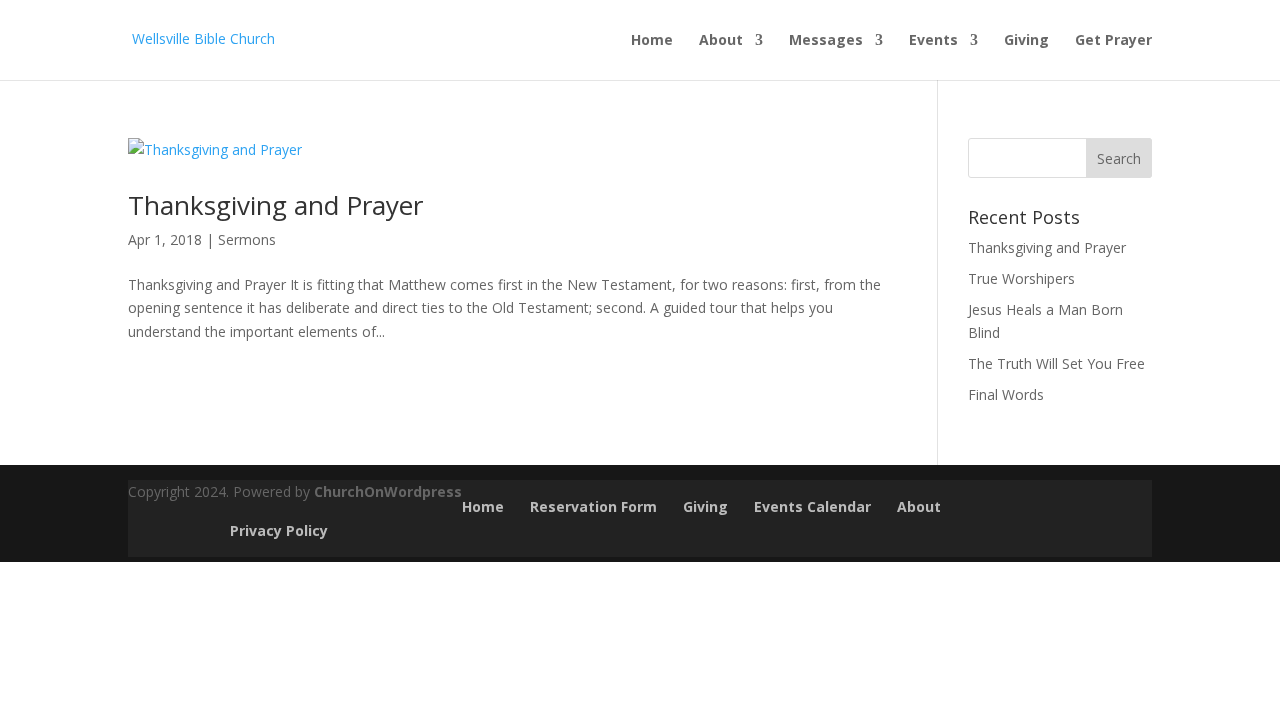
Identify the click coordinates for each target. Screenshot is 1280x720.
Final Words (1006, 394)
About (721, 41)
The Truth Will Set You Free (1056, 363)
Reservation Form (593, 506)
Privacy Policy (279, 530)
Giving (1026, 41)
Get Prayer (1113, 41)
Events (933, 41)
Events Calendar (812, 506)
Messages (826, 41)
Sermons (247, 239)
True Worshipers (1021, 278)
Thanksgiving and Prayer (275, 205)
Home (652, 41)
